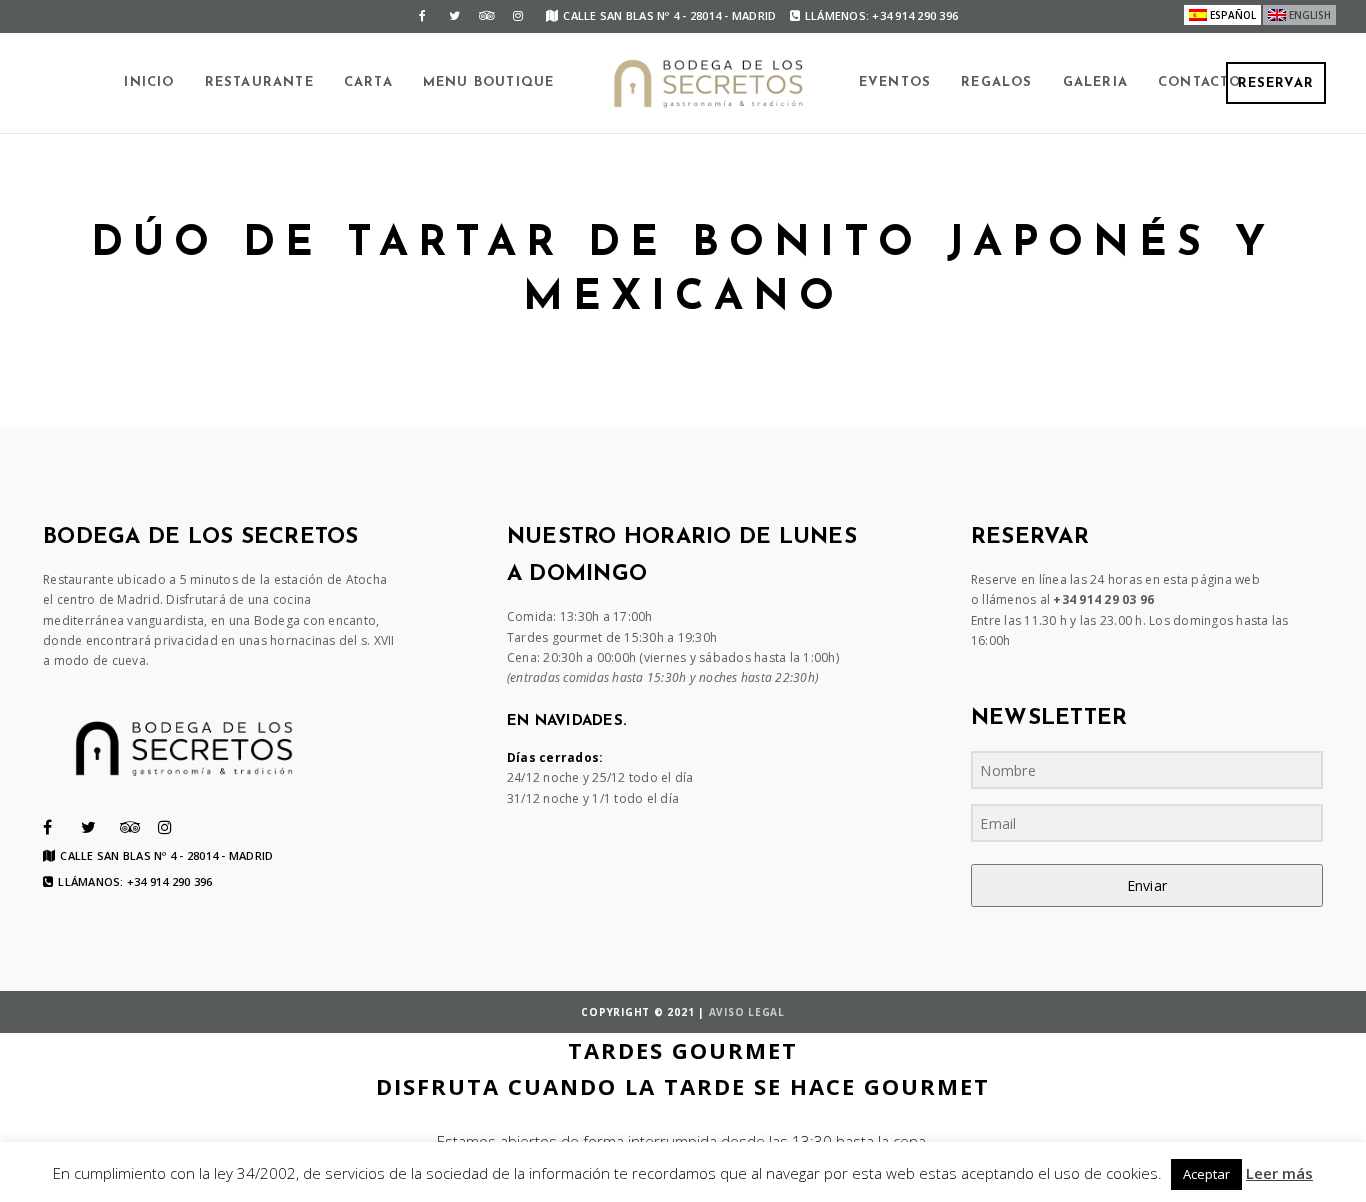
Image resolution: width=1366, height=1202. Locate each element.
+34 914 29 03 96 (1103, 599)
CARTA (368, 82)
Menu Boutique (489, 82)
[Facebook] (422, 16)
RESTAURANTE (259, 82)
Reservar (1276, 83)
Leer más (1279, 1173)
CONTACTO (1200, 82)
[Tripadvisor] (486, 16)
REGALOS (996, 82)
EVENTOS (895, 82)
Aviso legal (747, 1012)
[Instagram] (518, 16)
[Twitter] (454, 16)
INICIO (149, 82)
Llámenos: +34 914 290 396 (881, 15)
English (1310, 15)
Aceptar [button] (1206, 1174)
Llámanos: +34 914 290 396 (135, 882)
